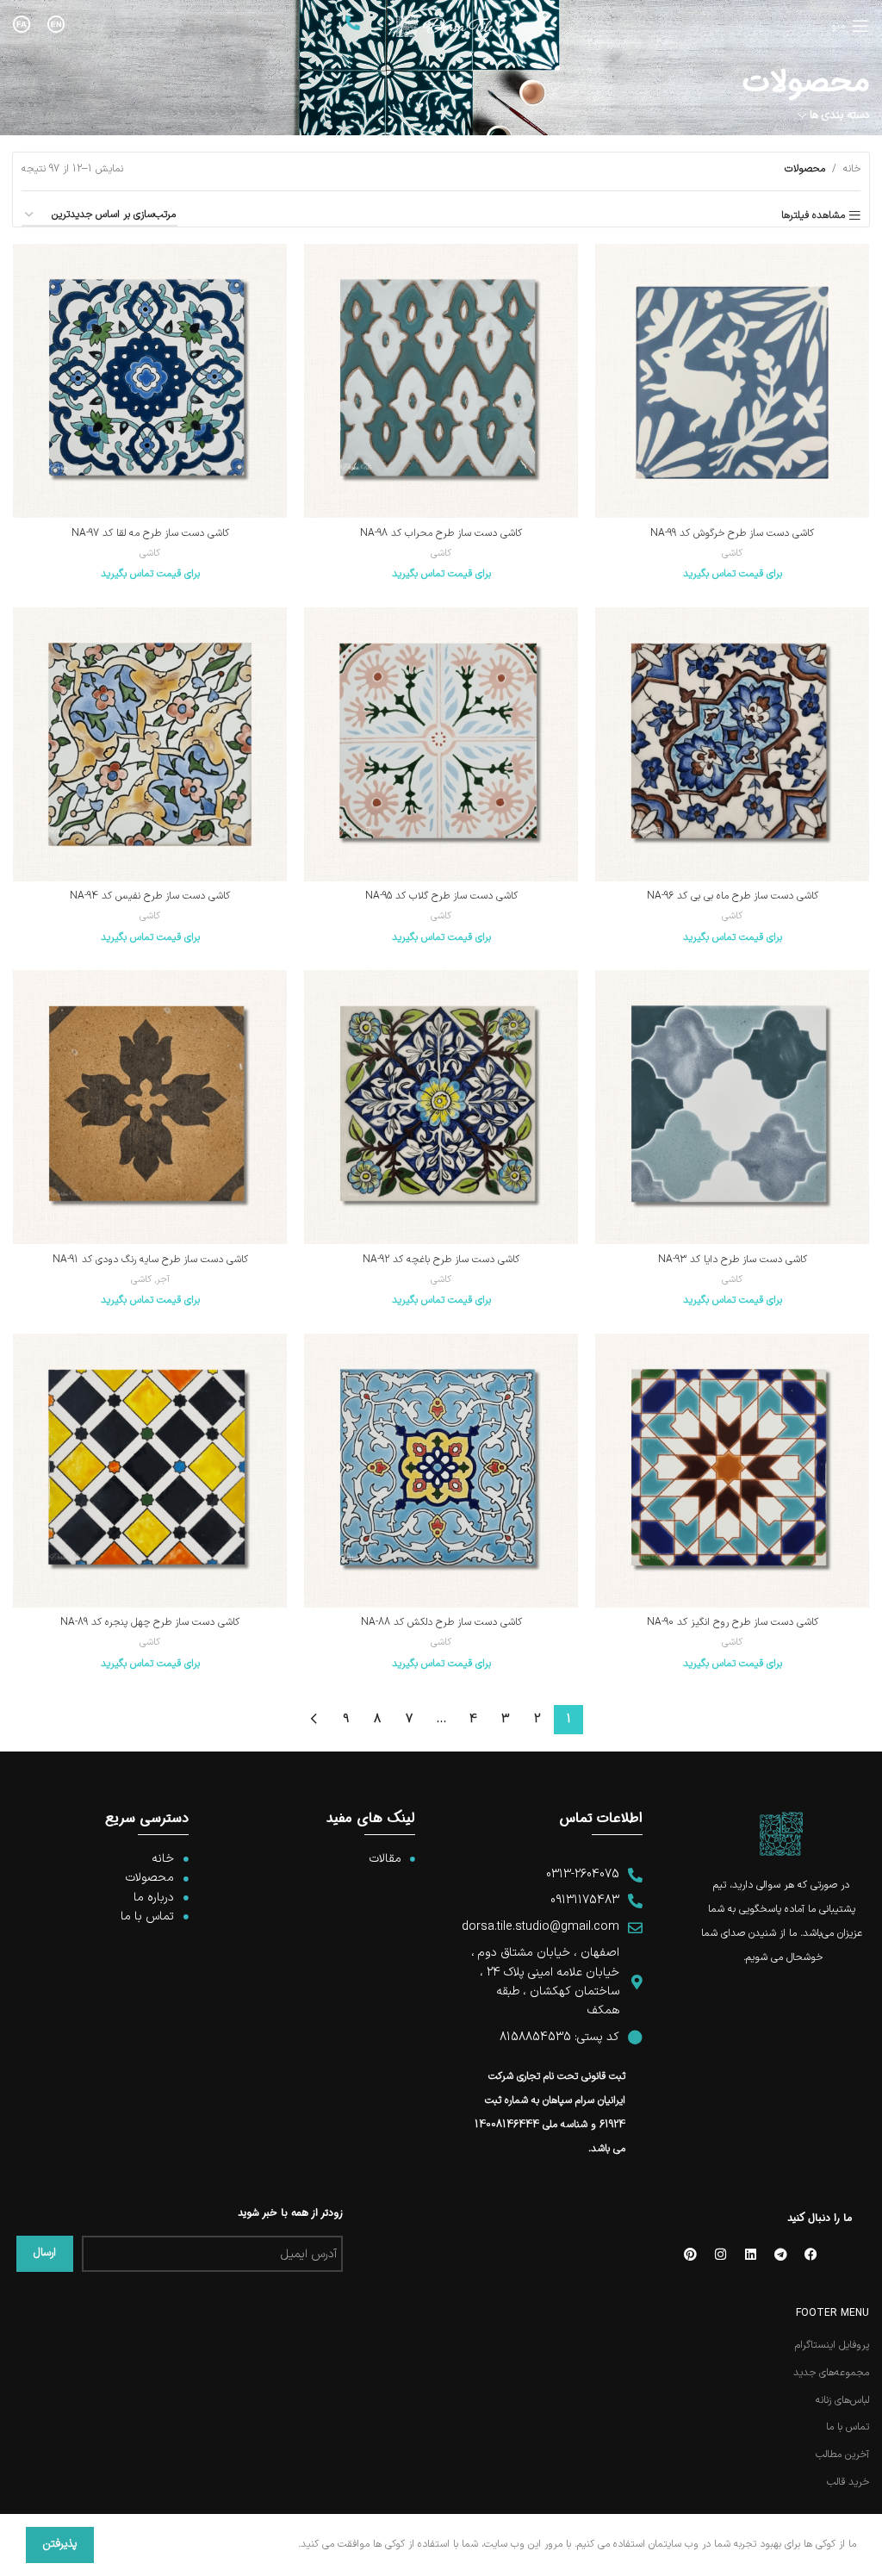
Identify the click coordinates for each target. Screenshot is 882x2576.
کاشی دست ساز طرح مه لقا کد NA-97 (150, 533)
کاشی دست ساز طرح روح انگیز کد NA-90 (733, 1622)
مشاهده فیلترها (813, 215)
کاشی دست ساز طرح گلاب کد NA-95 (441, 896)
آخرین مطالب (842, 2455)
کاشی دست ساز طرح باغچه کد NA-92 (441, 1260)
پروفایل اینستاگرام (832, 2346)
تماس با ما (848, 2427)
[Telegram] (780, 2254)
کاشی (732, 554)
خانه (852, 169)
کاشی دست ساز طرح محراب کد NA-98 (441, 533)
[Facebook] (811, 2254)
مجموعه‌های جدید (831, 2373)
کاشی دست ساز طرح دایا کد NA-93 (733, 1260)
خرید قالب (848, 2483)
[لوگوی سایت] (446, 26)
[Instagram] (720, 2254)
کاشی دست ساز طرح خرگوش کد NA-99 (732, 533)
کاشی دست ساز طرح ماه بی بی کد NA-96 (733, 896)
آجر (163, 1280)
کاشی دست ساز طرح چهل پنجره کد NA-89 (150, 1622)
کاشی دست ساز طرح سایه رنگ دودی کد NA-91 (150, 1260)
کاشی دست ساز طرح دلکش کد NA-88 (441, 1622)
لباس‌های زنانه (842, 2401)
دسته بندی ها (839, 116)
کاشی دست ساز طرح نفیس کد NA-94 (150, 896)
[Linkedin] (750, 2254)
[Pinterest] (690, 2254)
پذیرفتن (60, 2544)
